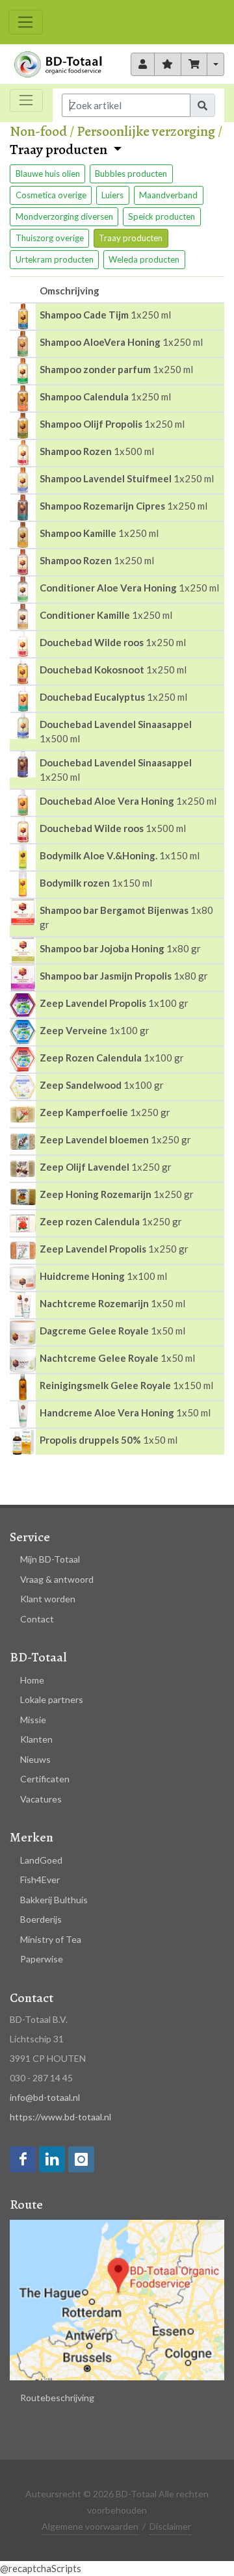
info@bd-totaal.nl (45, 2097)
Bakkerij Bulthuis (54, 1900)
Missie (33, 1720)
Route (26, 2205)
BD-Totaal (38, 1657)
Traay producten (60, 150)
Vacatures (41, 1799)
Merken (32, 1837)
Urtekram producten (55, 259)
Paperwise (42, 1959)
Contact (37, 1619)
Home (32, 1680)
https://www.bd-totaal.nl (60, 2117)
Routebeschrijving (57, 2398)
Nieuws (35, 1759)
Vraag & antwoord (57, 1579)
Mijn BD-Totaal (50, 1559)
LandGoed (41, 1860)
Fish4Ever (40, 1880)
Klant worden (48, 1599)
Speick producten (162, 216)
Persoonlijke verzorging (146, 131)
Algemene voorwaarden (90, 2526)
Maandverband (168, 195)
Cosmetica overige (51, 195)
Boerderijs (41, 1919)
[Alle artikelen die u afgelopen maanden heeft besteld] (143, 64)
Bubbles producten (131, 174)
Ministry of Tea (51, 1939)
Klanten (36, 1739)
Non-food (38, 131)
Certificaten (45, 1779)
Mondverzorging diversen (64, 216)
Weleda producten (144, 259)
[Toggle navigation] (26, 22)
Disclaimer (170, 2526)
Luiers (112, 195)
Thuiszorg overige (50, 238)
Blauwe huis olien (48, 174)
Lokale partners (52, 1699)
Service (30, 1537)
